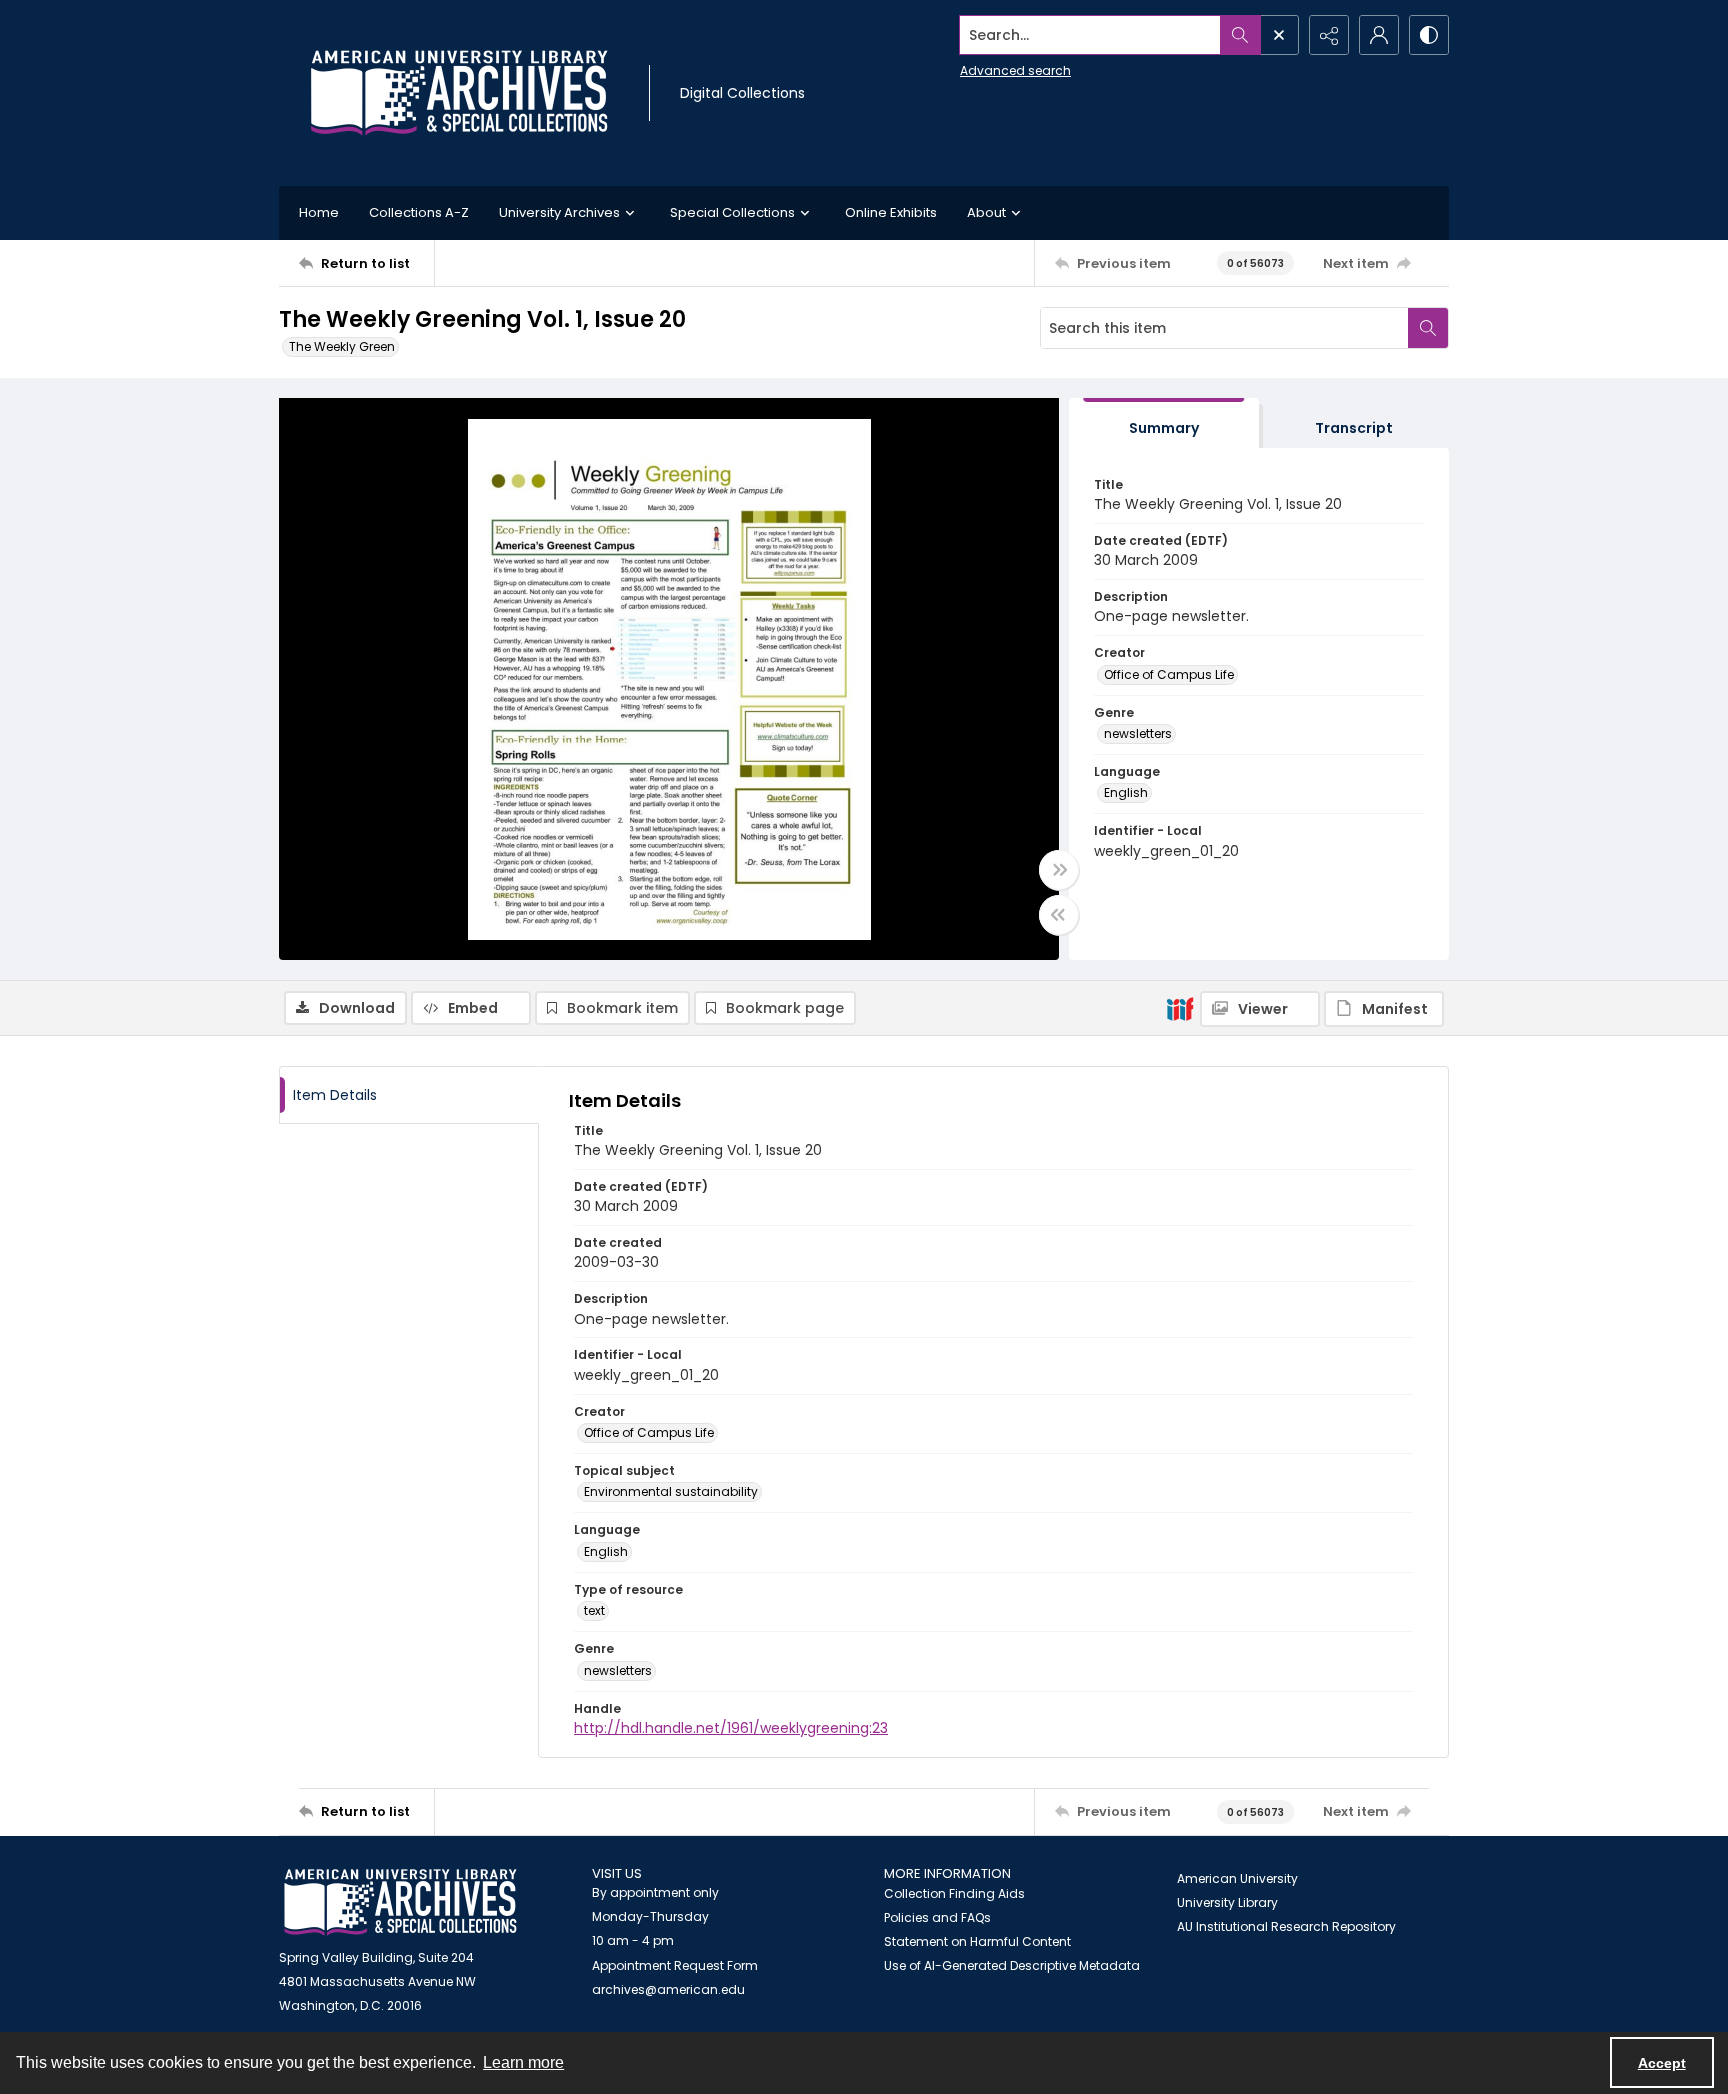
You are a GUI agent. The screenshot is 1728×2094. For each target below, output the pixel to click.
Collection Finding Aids (954, 1893)
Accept (1662, 2063)
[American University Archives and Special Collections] (400, 1902)
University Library (1227, 1902)
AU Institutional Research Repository (1286, 1926)
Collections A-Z (419, 212)
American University (1237, 1878)
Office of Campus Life (1169, 674)
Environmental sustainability (671, 1491)
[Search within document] (1428, 328)
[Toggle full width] (1059, 870)
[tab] (1164, 423)
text (594, 1610)
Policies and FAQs (937, 1917)
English (1126, 792)
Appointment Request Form (675, 1965)
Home (319, 212)
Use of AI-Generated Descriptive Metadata (1012, 1965)
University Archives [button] (559, 212)
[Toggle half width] (1059, 915)
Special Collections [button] (732, 212)
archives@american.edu (668, 1989)
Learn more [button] (523, 2062)
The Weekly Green (342, 346)
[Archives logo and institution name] (459, 93)
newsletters (1138, 733)
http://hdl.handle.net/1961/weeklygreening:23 (731, 1728)
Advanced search (1015, 70)
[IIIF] (1180, 1008)
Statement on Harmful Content (977, 1941)
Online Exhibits (891, 212)
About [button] (986, 212)
